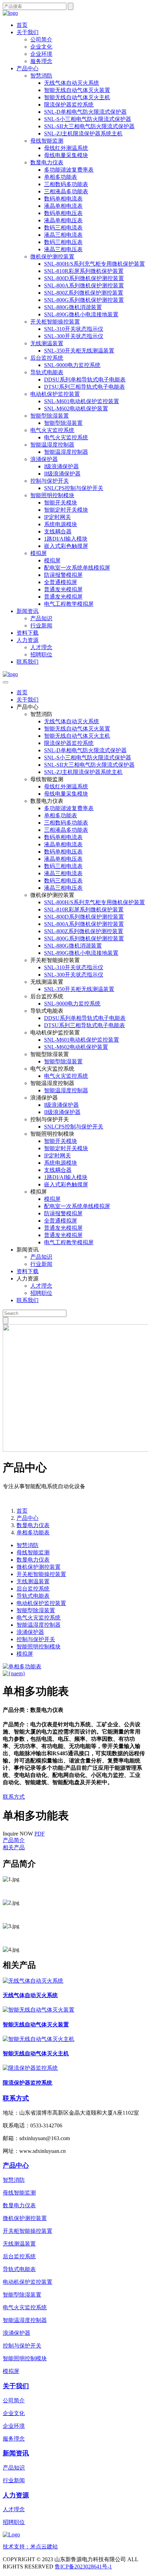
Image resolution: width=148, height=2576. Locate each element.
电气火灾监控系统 (52, 430)
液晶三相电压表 (63, 249)
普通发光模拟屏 (63, 589)
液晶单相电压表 (63, 220)
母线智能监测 (47, 141)
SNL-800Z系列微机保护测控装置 (84, 293)
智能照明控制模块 (52, 495)
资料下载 (28, 633)
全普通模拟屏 (61, 582)
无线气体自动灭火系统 (72, 83)
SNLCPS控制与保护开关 (74, 488)
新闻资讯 (28, 611)
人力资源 (28, 640)
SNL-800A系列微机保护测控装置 (84, 285)
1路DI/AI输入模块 (66, 539)
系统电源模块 (61, 524)
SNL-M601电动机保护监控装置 (82, 401)
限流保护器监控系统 (69, 105)
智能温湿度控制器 (52, 445)
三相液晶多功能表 (66, 191)
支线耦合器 (58, 531)
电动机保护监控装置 (55, 394)
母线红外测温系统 (66, 148)
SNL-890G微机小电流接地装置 (81, 314)
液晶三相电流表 (63, 235)
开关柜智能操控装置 (55, 322)
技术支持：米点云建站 (30, 2547)
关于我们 (28, 32)
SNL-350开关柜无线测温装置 (79, 351)
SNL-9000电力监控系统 (72, 365)
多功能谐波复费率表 (69, 170)
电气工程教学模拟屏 (69, 604)
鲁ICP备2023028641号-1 (83, 2567)
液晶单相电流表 (63, 206)
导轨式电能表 (47, 372)
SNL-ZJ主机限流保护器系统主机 (83, 134)
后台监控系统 (47, 358)
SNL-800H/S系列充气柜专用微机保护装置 (94, 264)
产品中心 (28, 68)
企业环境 (41, 54)
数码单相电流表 (63, 199)
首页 (22, 25)
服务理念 (41, 61)
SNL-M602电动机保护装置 (76, 408)
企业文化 (41, 47)
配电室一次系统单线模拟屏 (77, 568)
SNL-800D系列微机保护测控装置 (84, 278)
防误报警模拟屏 (63, 575)
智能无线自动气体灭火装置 (77, 90)
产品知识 (41, 618)
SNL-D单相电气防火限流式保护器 (85, 112)
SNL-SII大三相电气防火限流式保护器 (89, 126)
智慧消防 (41, 76)
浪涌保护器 (44, 459)
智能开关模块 (61, 503)
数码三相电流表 (63, 228)
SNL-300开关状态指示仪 (74, 336)
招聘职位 (41, 655)
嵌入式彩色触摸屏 (66, 546)
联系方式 (14, 1797)
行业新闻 (41, 626)
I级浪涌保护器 (61, 466)
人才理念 (41, 647)
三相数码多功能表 (66, 184)
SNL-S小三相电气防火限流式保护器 (88, 119)
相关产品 (14, 1847)
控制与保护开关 (50, 481)
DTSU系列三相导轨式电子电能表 (84, 387)
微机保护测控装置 (52, 257)
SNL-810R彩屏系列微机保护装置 (84, 271)
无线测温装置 (47, 343)
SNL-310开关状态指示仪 (74, 329)
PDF (40, 1834)
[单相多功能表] (22, 1667)
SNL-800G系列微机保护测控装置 (84, 300)
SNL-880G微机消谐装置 (73, 307)
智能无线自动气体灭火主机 (77, 97)
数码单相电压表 (63, 213)
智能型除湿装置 (50, 416)
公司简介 (41, 39)
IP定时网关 (57, 517)
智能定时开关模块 (66, 510)
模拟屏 (39, 553)
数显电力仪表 (47, 162)
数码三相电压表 (63, 242)
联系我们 (28, 662)
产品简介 (14, 1840)
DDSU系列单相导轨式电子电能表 (85, 380)
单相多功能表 (61, 177)
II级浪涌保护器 (62, 474)
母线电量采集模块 (66, 155)
